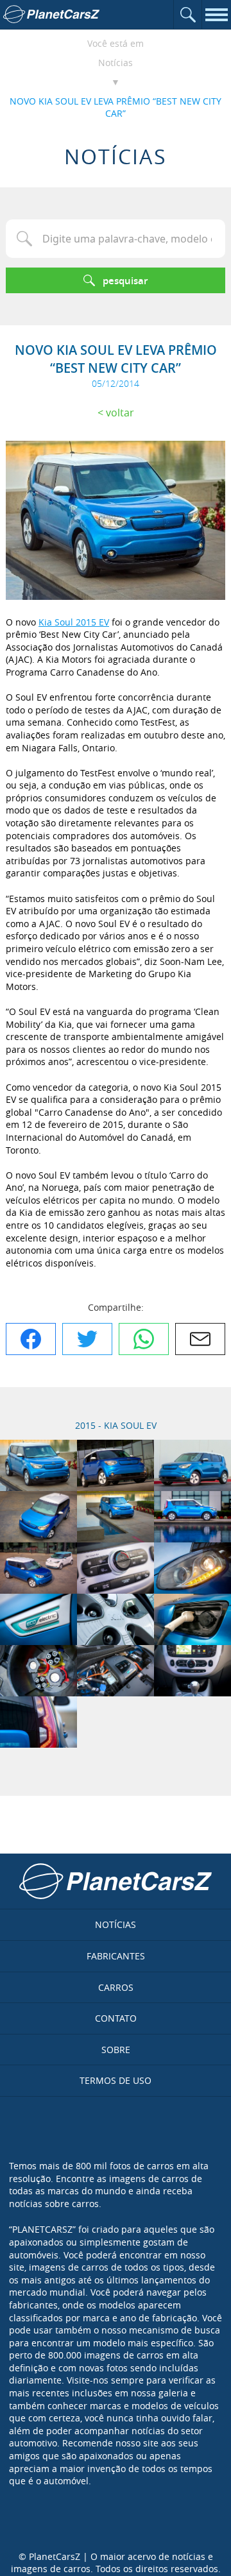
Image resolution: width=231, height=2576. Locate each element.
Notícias (116, 63)
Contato (116, 2018)
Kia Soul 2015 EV (74, 622)
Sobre (116, 2050)
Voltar (120, 413)
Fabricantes (116, 1956)
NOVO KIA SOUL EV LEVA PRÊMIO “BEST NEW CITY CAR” (116, 107)
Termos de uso (116, 2080)
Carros (116, 1987)
